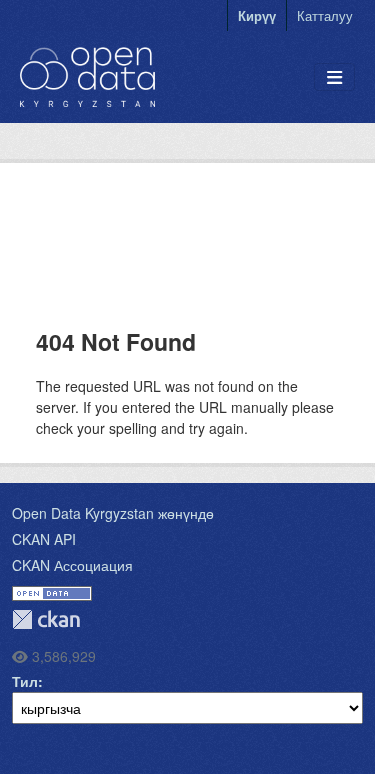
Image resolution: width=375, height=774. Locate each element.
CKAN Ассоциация (72, 565)
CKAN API (44, 539)
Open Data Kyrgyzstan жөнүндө (113, 513)
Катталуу (325, 15)
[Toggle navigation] (334, 77)
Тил (25, 681)
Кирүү (257, 15)
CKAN (46, 619)
